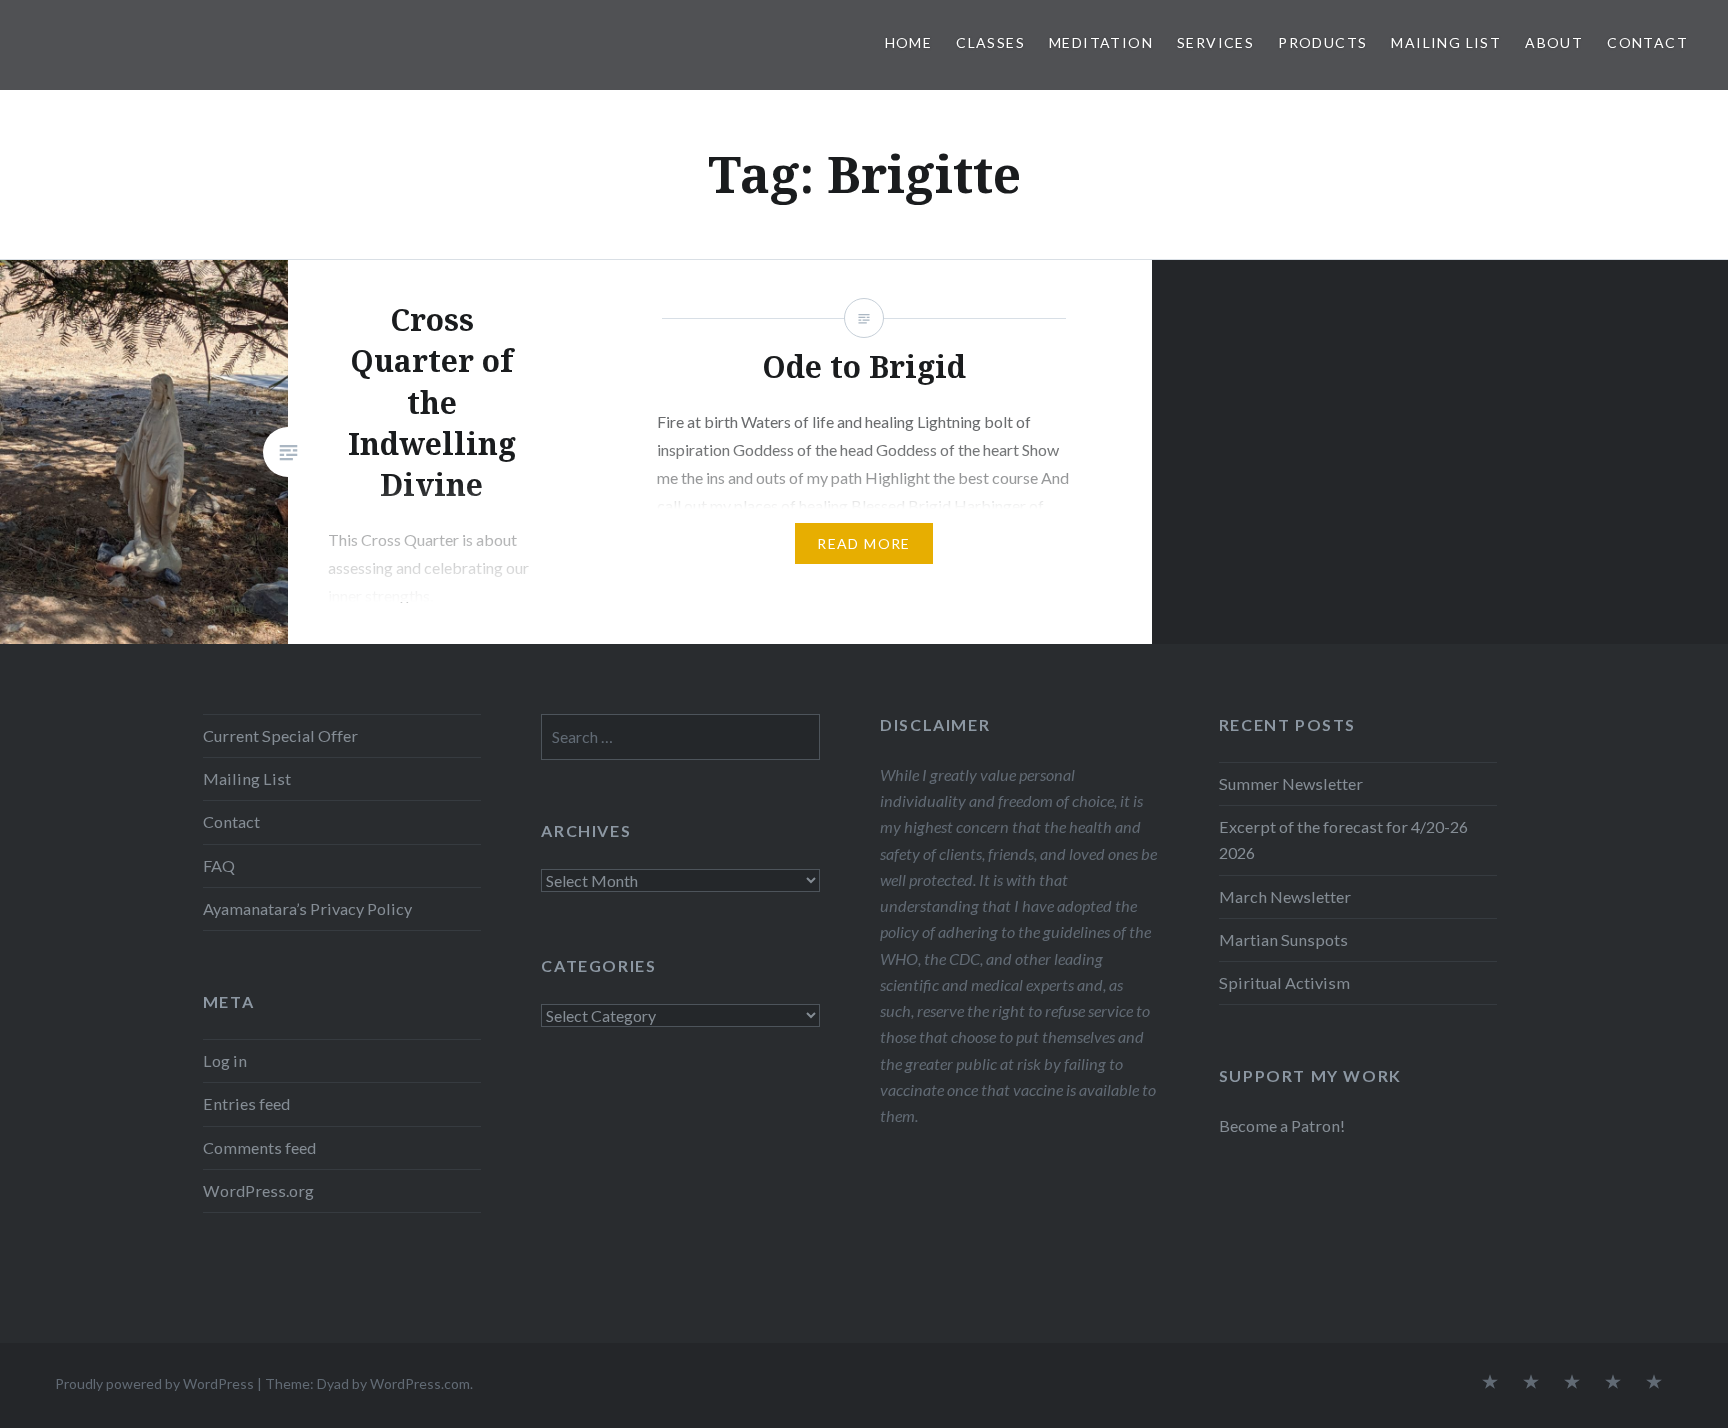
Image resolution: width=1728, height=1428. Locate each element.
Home (909, 42)
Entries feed (246, 1103)
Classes (990, 42)
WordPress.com (420, 1383)
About (1554, 42)
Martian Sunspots (1283, 939)
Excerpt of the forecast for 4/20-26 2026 (1343, 839)
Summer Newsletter (1291, 783)
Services (1215, 42)
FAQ (219, 865)
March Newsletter (1285, 896)
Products (1322, 42)
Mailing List (1446, 42)
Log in (225, 1060)
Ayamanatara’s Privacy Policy (307, 908)
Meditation (1101, 42)
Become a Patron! (1282, 1125)
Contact (1647, 42)
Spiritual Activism (1284, 982)
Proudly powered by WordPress (154, 1383)
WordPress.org (258, 1190)
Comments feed (259, 1147)
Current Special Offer (280, 735)
